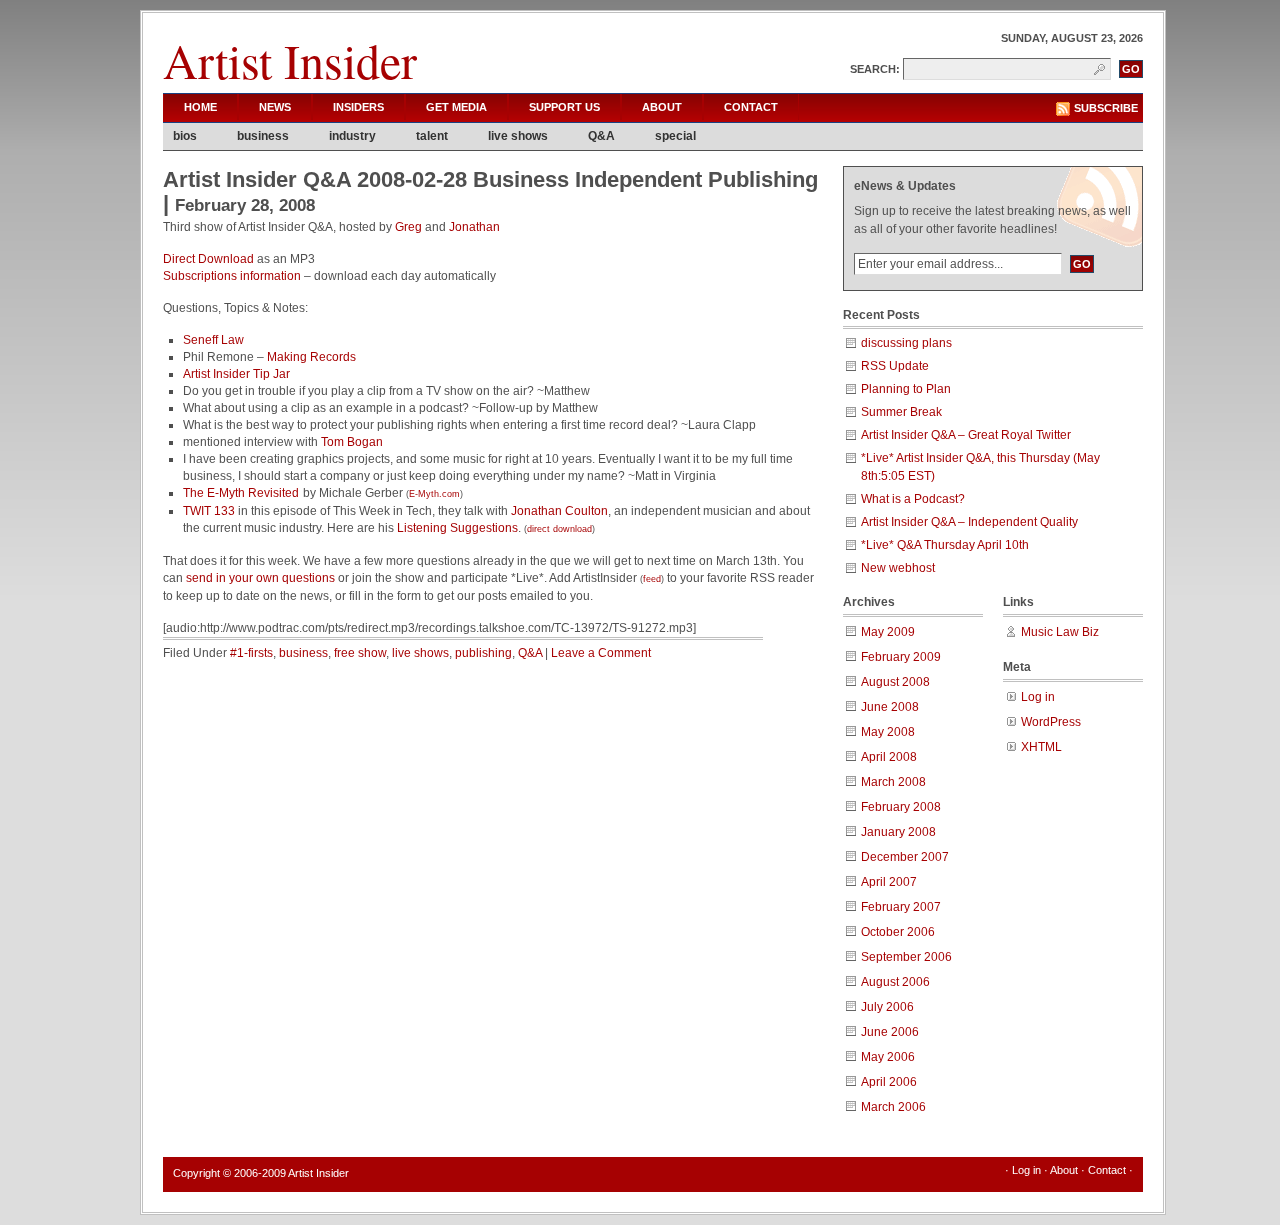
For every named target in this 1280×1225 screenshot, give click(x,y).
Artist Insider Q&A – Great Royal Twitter (966, 435)
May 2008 (888, 732)
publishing (483, 653)
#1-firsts (251, 653)
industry (352, 136)
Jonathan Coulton (559, 511)
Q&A (601, 136)
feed (652, 579)
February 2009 (901, 657)
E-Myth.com (434, 494)
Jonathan (474, 227)
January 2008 (898, 832)
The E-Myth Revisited (241, 493)
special (675, 136)
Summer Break (901, 412)
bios (185, 136)
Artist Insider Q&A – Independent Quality (969, 522)
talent (432, 136)
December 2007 (905, 857)
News (275, 107)
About (662, 107)
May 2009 (888, 632)
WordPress (1051, 722)
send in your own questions (260, 578)
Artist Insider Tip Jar (236, 374)
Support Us (564, 107)
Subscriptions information (232, 276)
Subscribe (1106, 108)
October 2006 (898, 932)
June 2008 (890, 707)
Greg (408, 227)
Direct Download (208, 259)
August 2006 (895, 982)
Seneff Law (213, 340)
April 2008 (889, 757)
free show (360, 653)
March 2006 (893, 1107)
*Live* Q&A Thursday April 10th (945, 545)
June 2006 (890, 1032)
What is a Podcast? (913, 499)
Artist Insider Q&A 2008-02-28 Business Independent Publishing (490, 179)
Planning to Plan (906, 389)
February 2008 (901, 807)
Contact (751, 107)
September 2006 (906, 957)
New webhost (898, 568)
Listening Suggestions (457, 528)
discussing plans (906, 343)
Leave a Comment (601, 653)
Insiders (358, 107)
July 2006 (887, 1007)
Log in (1038, 697)
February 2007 (901, 907)
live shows (518, 136)
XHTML (1041, 747)
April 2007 (889, 882)
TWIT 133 (209, 511)
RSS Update (895, 366)
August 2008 (895, 682)
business (263, 136)
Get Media (456, 107)
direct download (559, 529)
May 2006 (888, 1057)
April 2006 (889, 1082)
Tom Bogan (352, 442)
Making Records (311, 357)
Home (200, 107)
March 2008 (893, 782)
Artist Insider (290, 60)
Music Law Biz (1060, 632)
